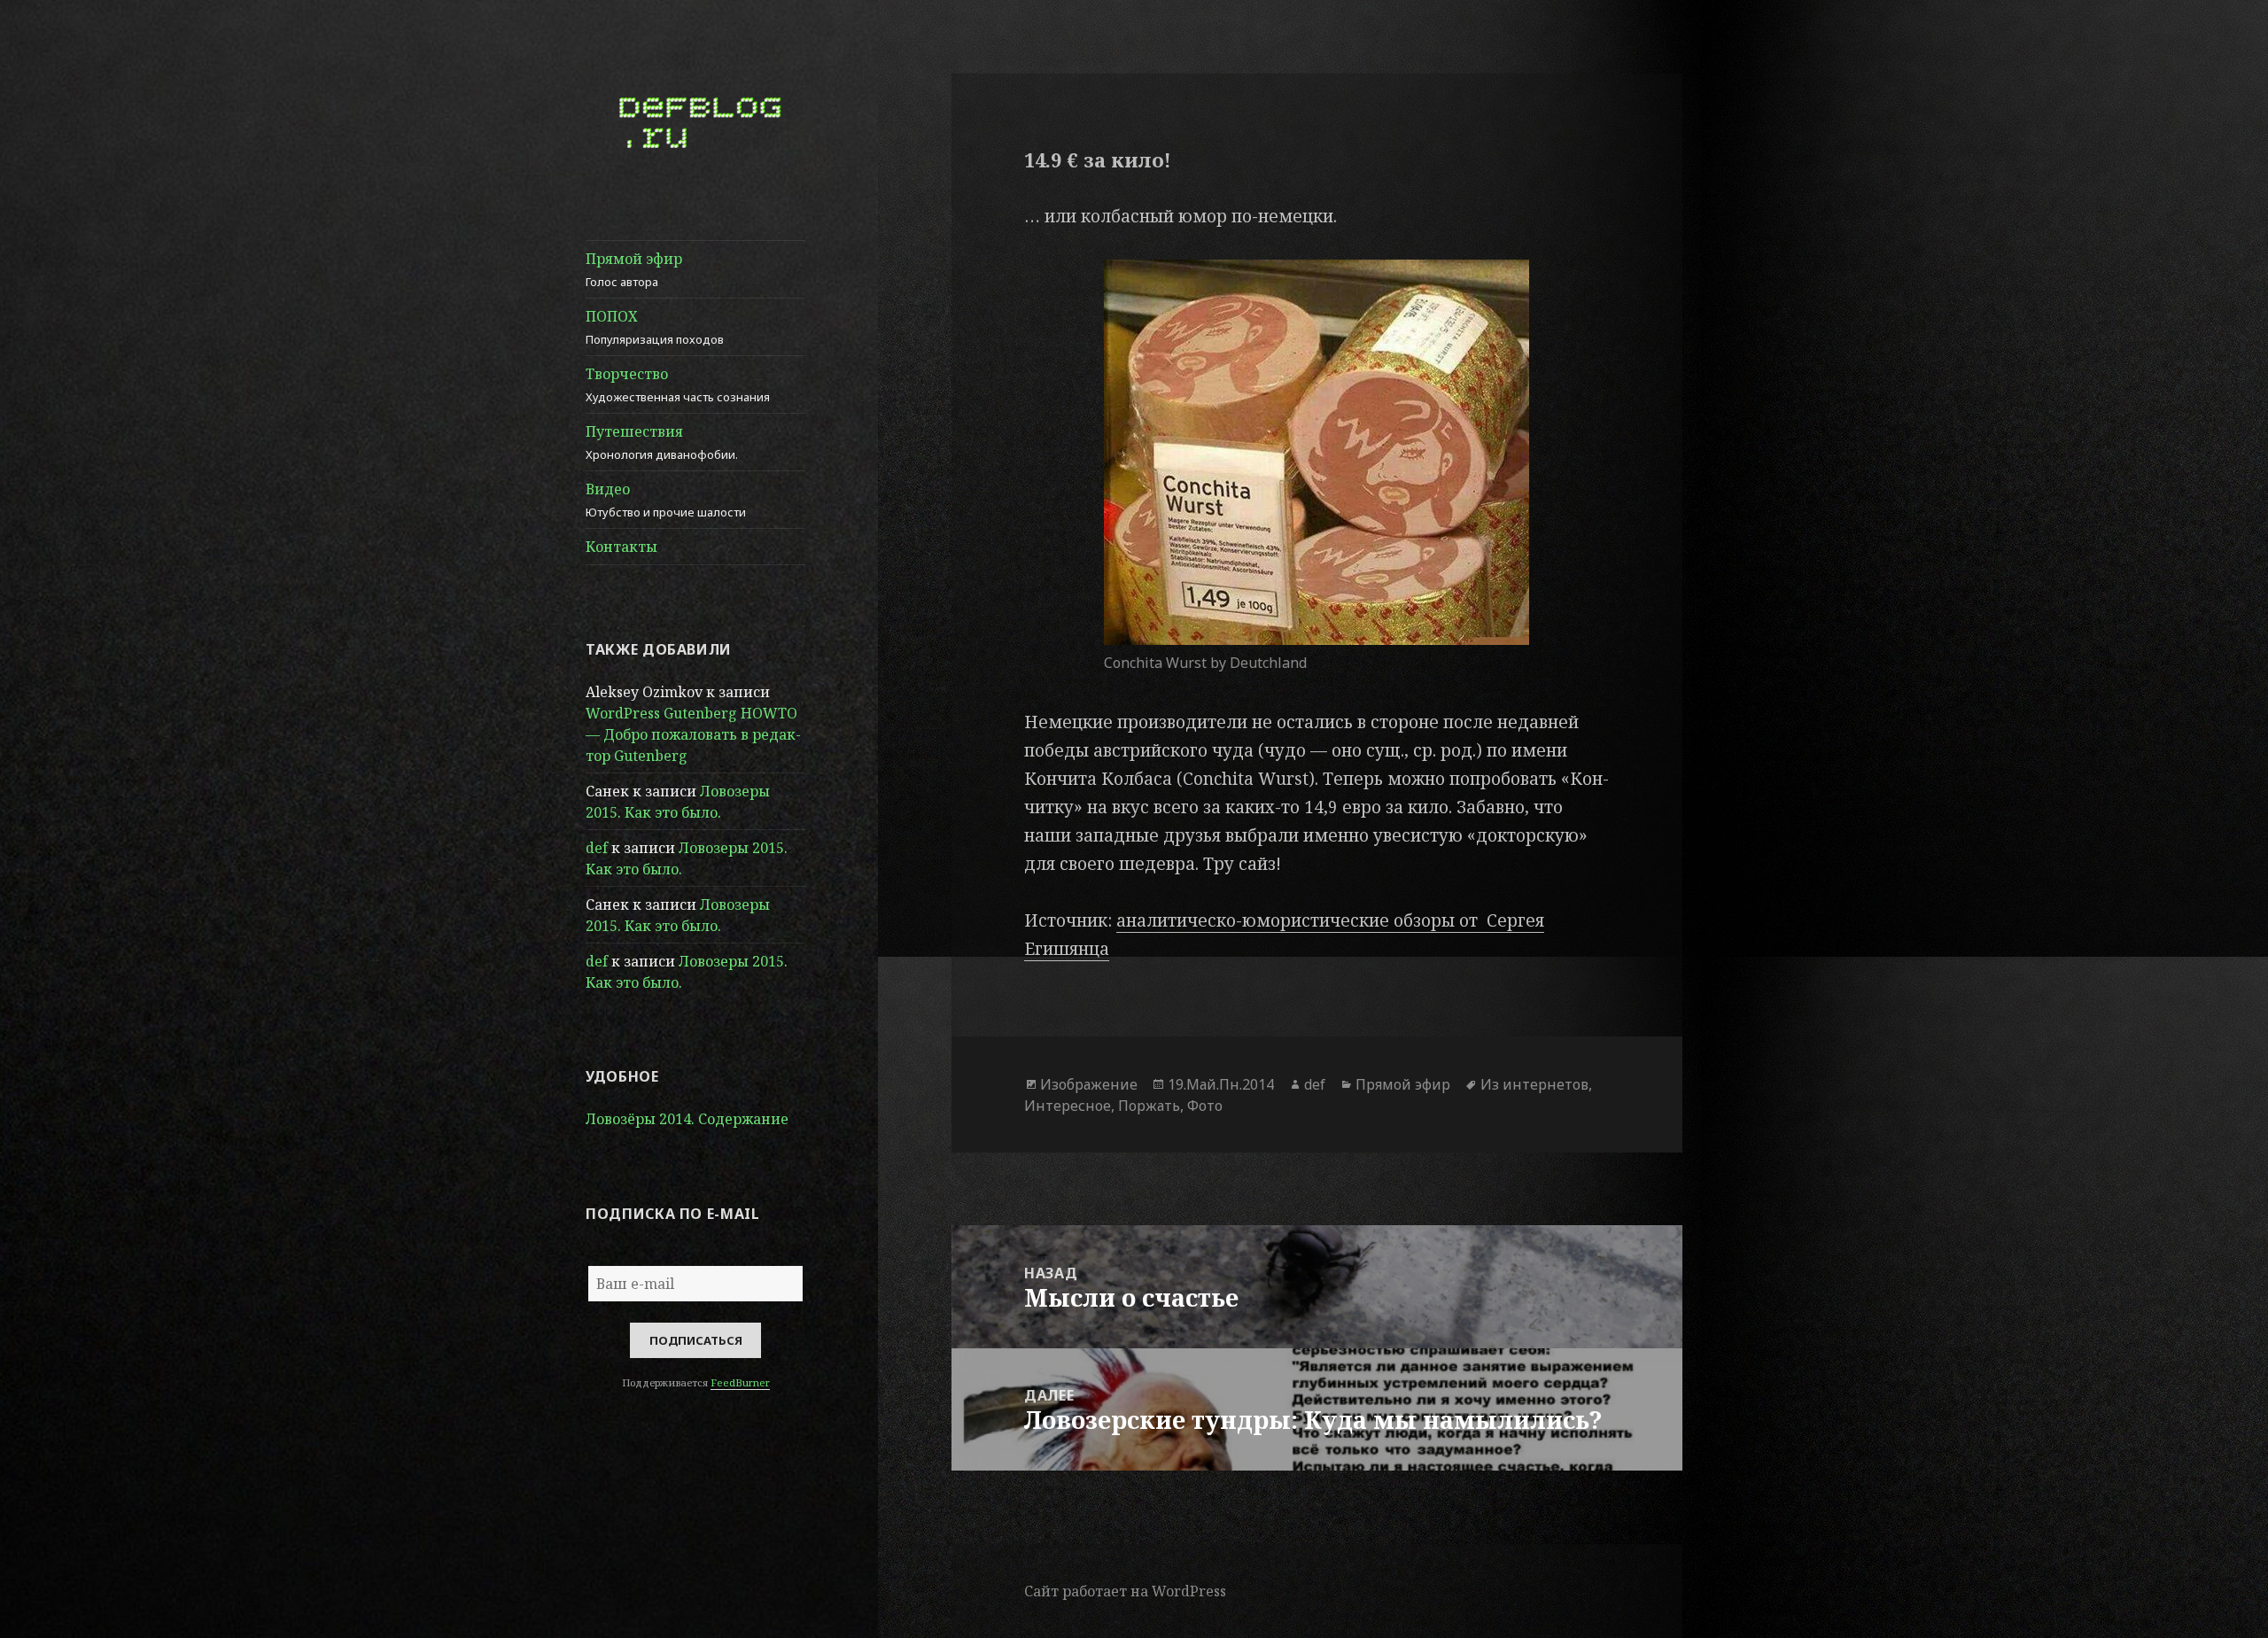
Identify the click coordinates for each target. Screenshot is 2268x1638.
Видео (666, 500)
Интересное (1068, 1106)
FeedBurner (740, 1382)
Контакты (621, 547)
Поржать (1149, 1106)
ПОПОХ (655, 327)
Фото (1205, 1106)
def (597, 848)
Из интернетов (1534, 1084)
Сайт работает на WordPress (1125, 1591)
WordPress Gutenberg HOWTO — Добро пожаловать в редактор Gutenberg (693, 734)
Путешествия (662, 442)
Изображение (1089, 1084)
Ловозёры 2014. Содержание (687, 1119)
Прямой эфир (634, 269)
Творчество (678, 384)
